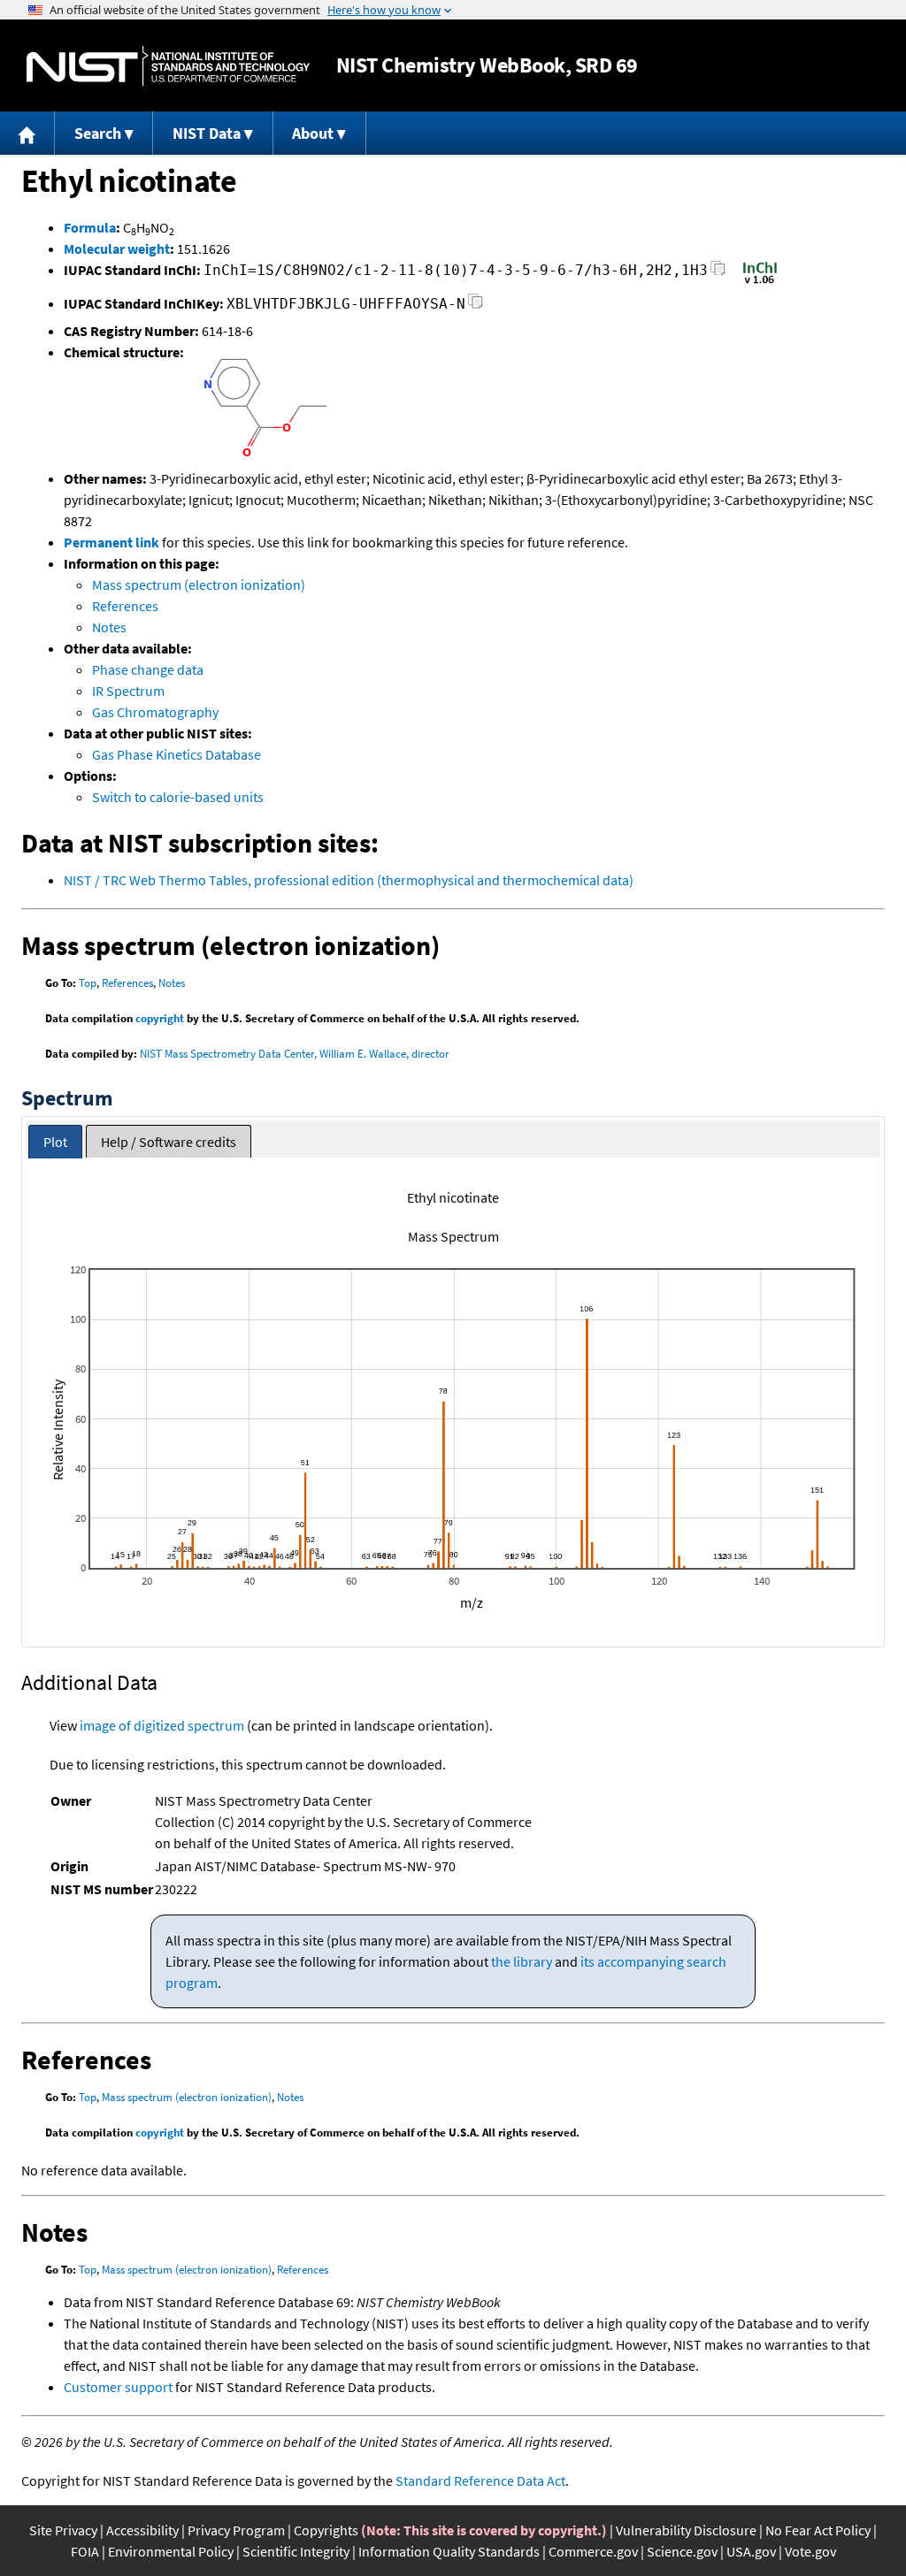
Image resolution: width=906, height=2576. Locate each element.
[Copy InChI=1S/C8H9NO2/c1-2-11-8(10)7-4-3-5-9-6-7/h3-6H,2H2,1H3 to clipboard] (718, 273)
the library (522, 1961)
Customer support (118, 2387)
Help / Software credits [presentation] (169, 1142)
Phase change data (148, 669)
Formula (90, 227)
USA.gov (751, 2551)
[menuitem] (27, 133)
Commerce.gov (593, 2551)
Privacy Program (236, 2530)
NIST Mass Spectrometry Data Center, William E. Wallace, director (295, 1054)
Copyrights (326, 2530)
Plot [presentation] (55, 1142)
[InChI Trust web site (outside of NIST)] (760, 282)
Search (98, 133)
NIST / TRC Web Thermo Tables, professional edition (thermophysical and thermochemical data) (349, 880)
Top (88, 983)
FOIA (85, 2551)
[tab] (55, 1142)
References (125, 606)
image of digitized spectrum (162, 1725)
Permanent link (111, 542)
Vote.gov (810, 2551)
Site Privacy (63, 2530)
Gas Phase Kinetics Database (177, 754)
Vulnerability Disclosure (686, 2530)
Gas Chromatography (155, 712)
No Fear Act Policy (818, 2530)
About (313, 133)
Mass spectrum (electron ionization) (199, 585)
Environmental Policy (171, 2551)
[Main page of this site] (27, 133)
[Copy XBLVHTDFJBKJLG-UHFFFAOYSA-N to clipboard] (476, 306)
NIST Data (207, 133)
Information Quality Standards (449, 2551)
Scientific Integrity (296, 2551)
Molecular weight (117, 248)
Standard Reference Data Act (480, 2480)
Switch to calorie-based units (178, 797)
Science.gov (682, 2551)
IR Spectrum (128, 691)
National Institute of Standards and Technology (168, 66)
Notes (109, 627)
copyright (160, 1018)
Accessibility (142, 2530)
